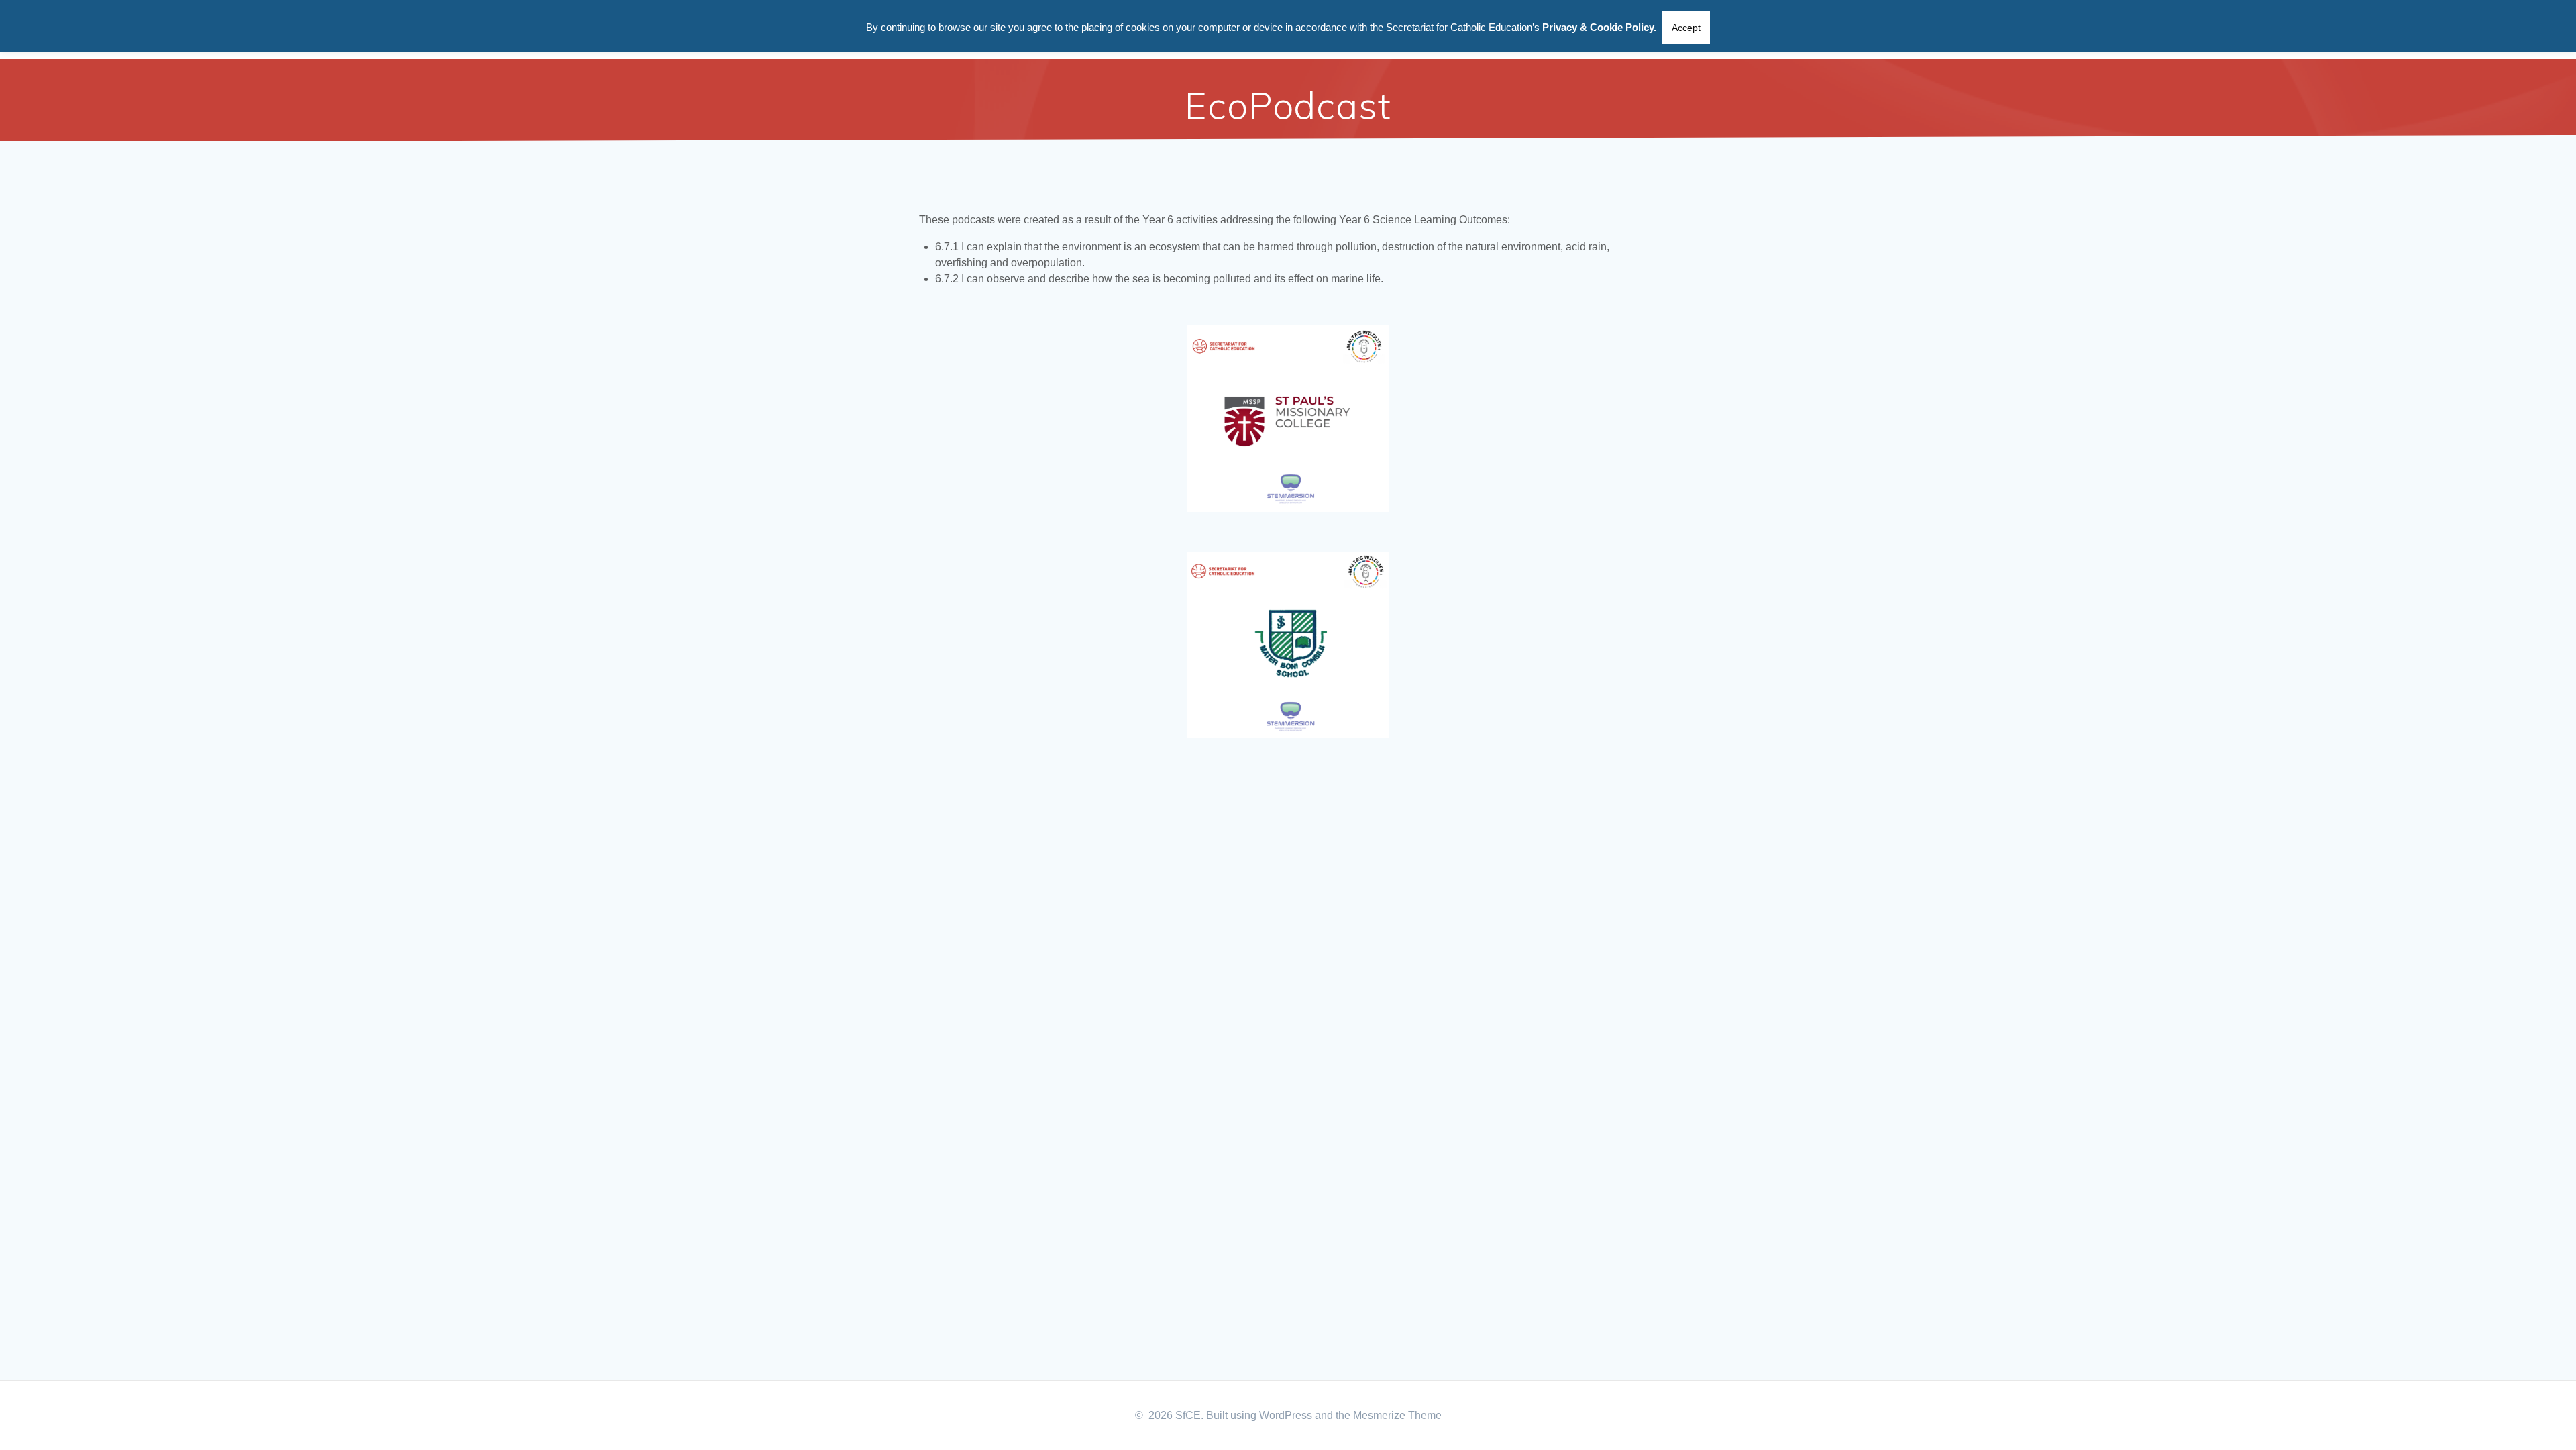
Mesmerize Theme (1397, 1415)
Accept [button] (1686, 28)
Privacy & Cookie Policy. (1599, 27)
